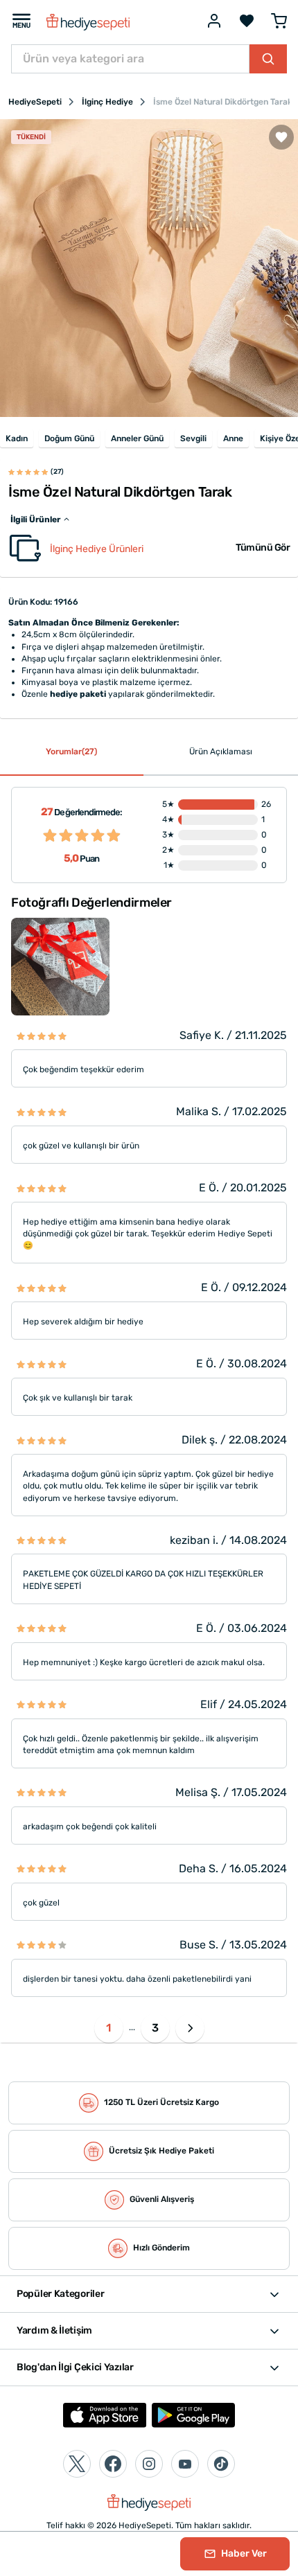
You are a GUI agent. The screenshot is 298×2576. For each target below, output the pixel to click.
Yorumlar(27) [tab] (71, 752)
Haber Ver (243, 2553)
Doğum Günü (69, 438)
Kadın (17, 438)
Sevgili (193, 438)
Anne (233, 438)
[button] (190, 2028)
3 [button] (155, 2028)
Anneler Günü (137, 438)
